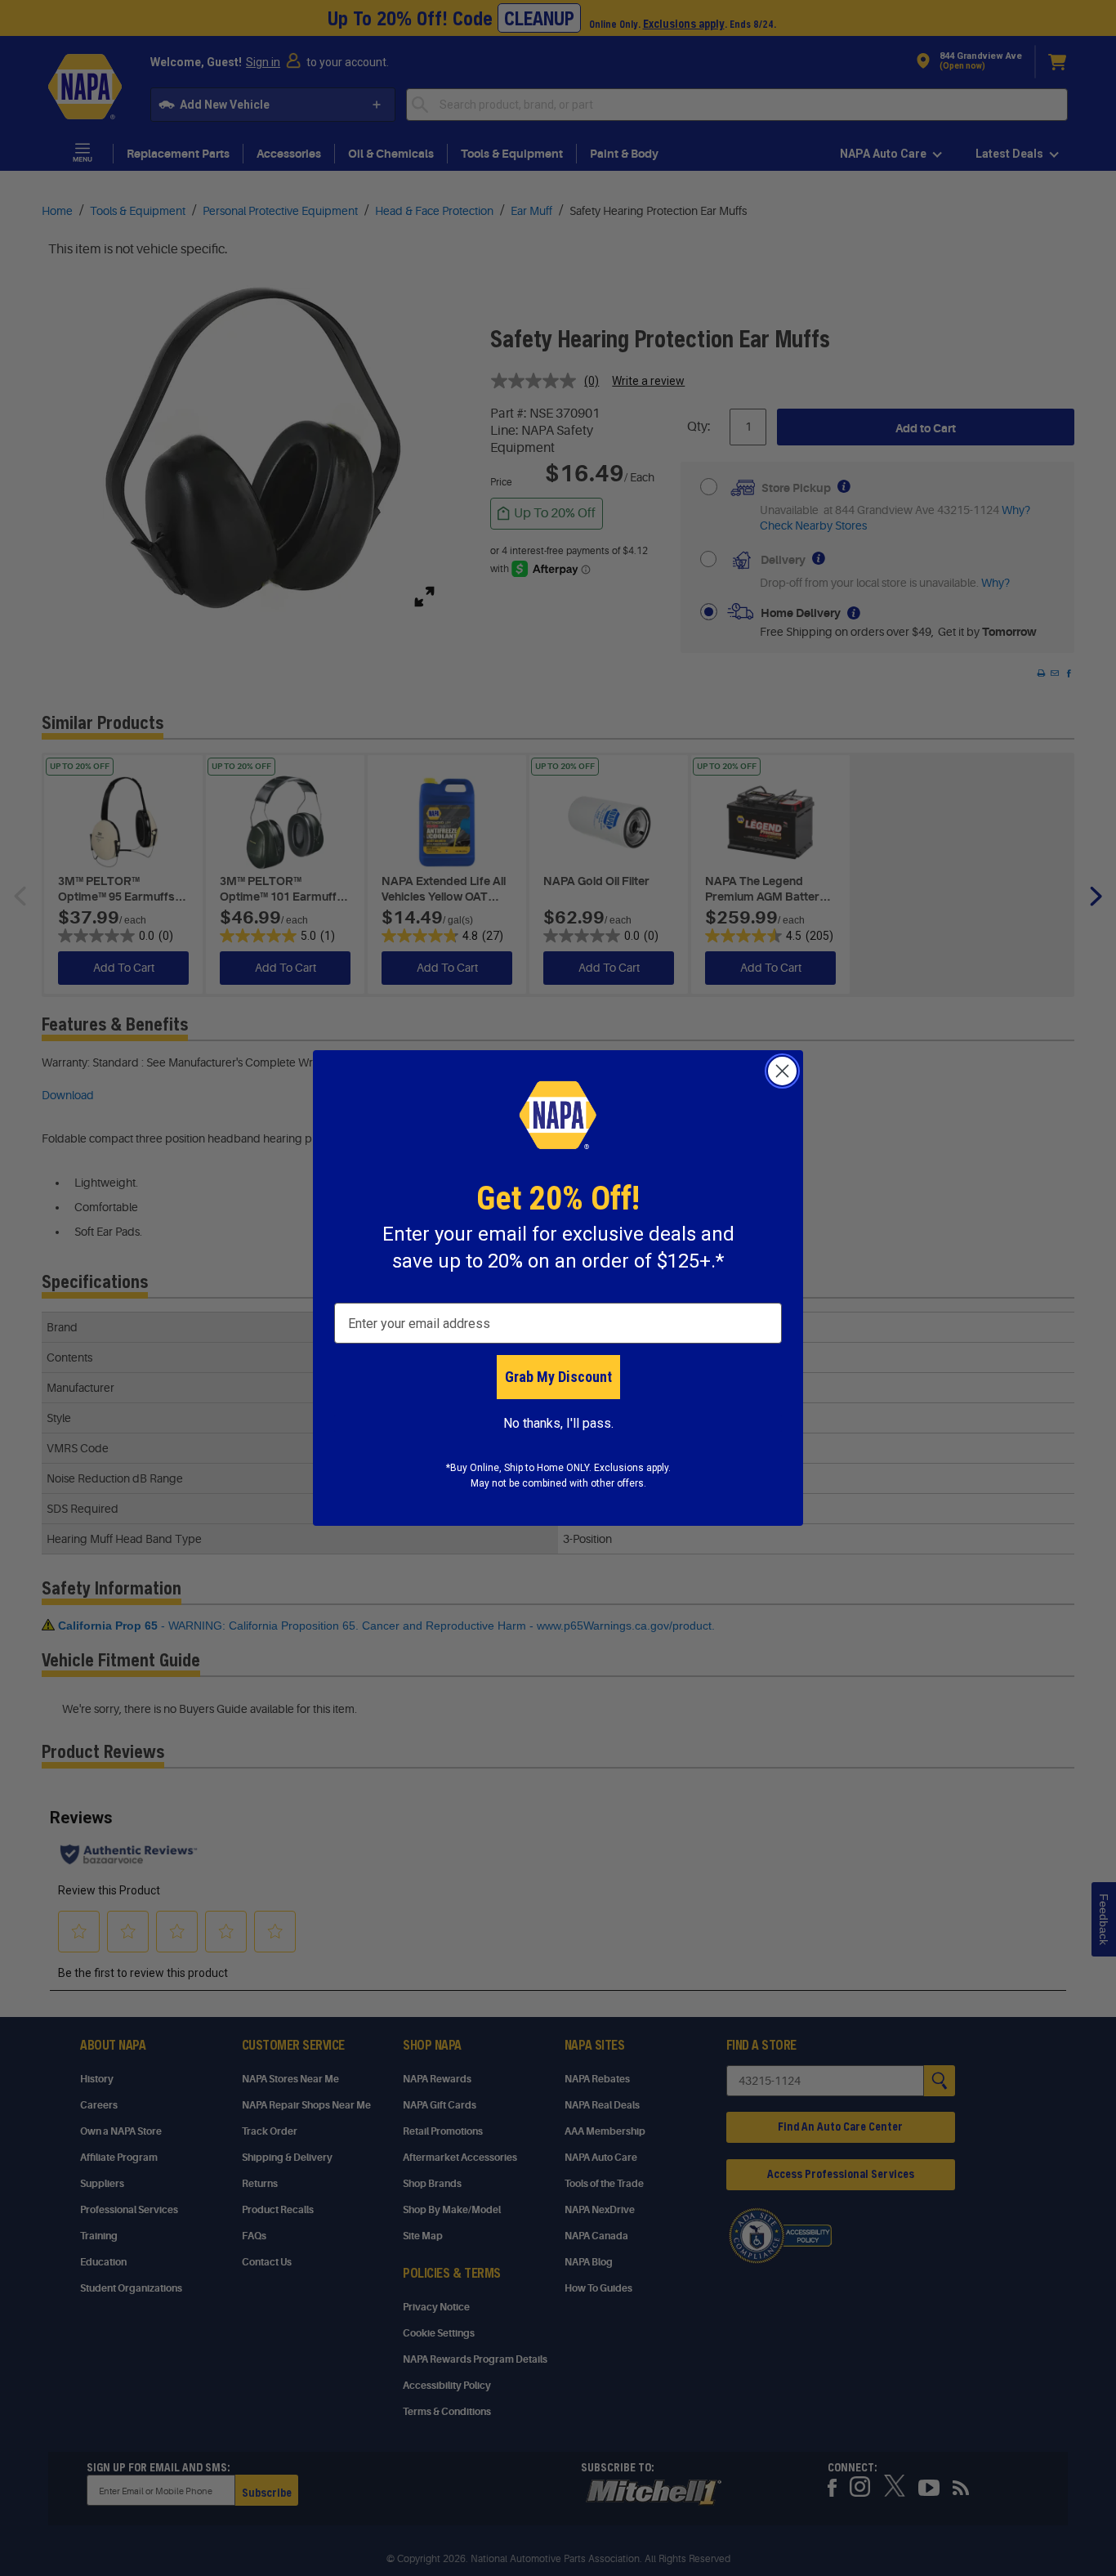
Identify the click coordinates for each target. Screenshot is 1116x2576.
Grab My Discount (558, 1377)
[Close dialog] (782, 1071)
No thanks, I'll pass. (558, 1423)
